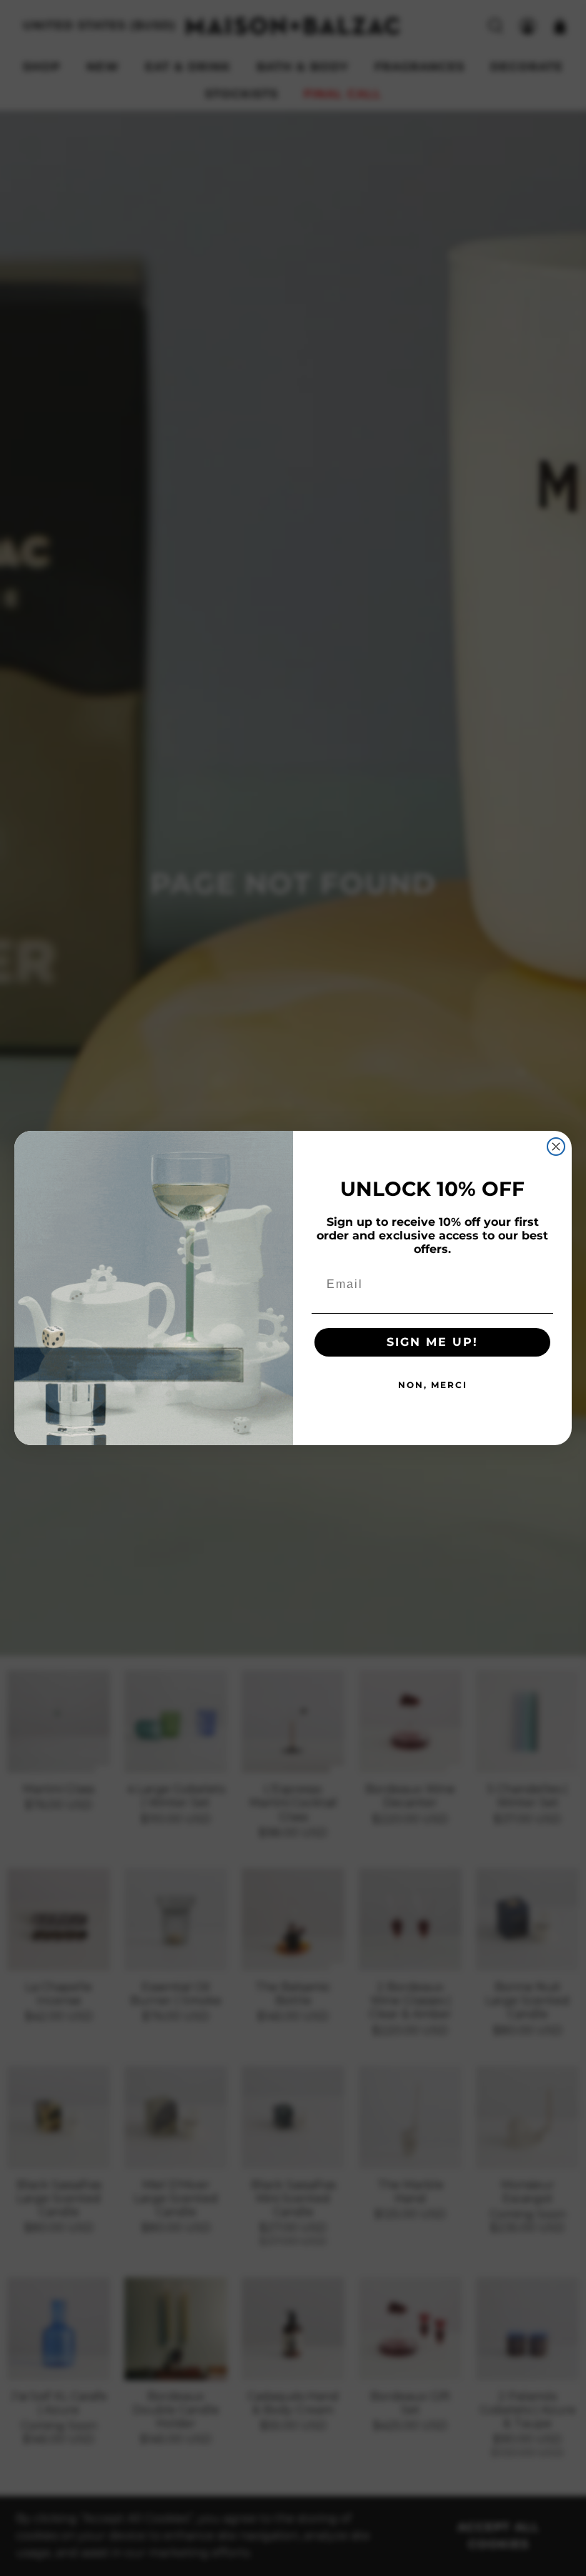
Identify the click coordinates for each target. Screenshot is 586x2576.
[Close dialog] (556, 1147)
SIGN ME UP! (432, 1342)
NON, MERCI (433, 1385)
